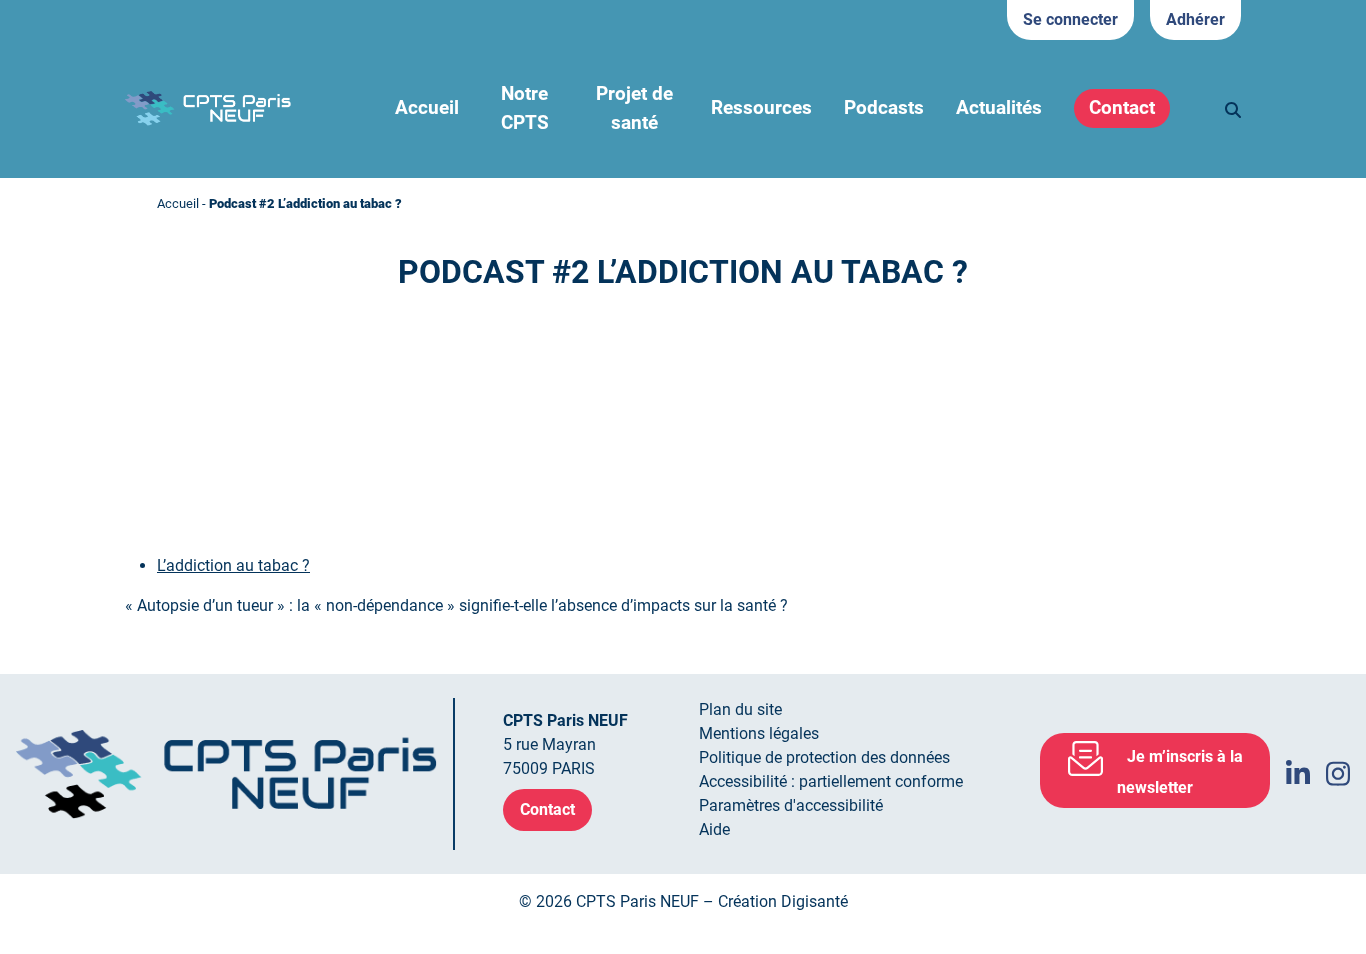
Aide (714, 829)
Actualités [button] (999, 107)
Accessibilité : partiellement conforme (831, 781)
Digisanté (814, 901)
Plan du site (740, 709)
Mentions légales (759, 733)
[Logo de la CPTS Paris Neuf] (208, 107)
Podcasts (884, 107)
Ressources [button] (761, 107)
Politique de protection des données (824, 757)
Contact (1122, 107)
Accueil (427, 107)
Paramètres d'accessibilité (791, 805)
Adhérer (1195, 19)
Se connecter (1070, 19)
